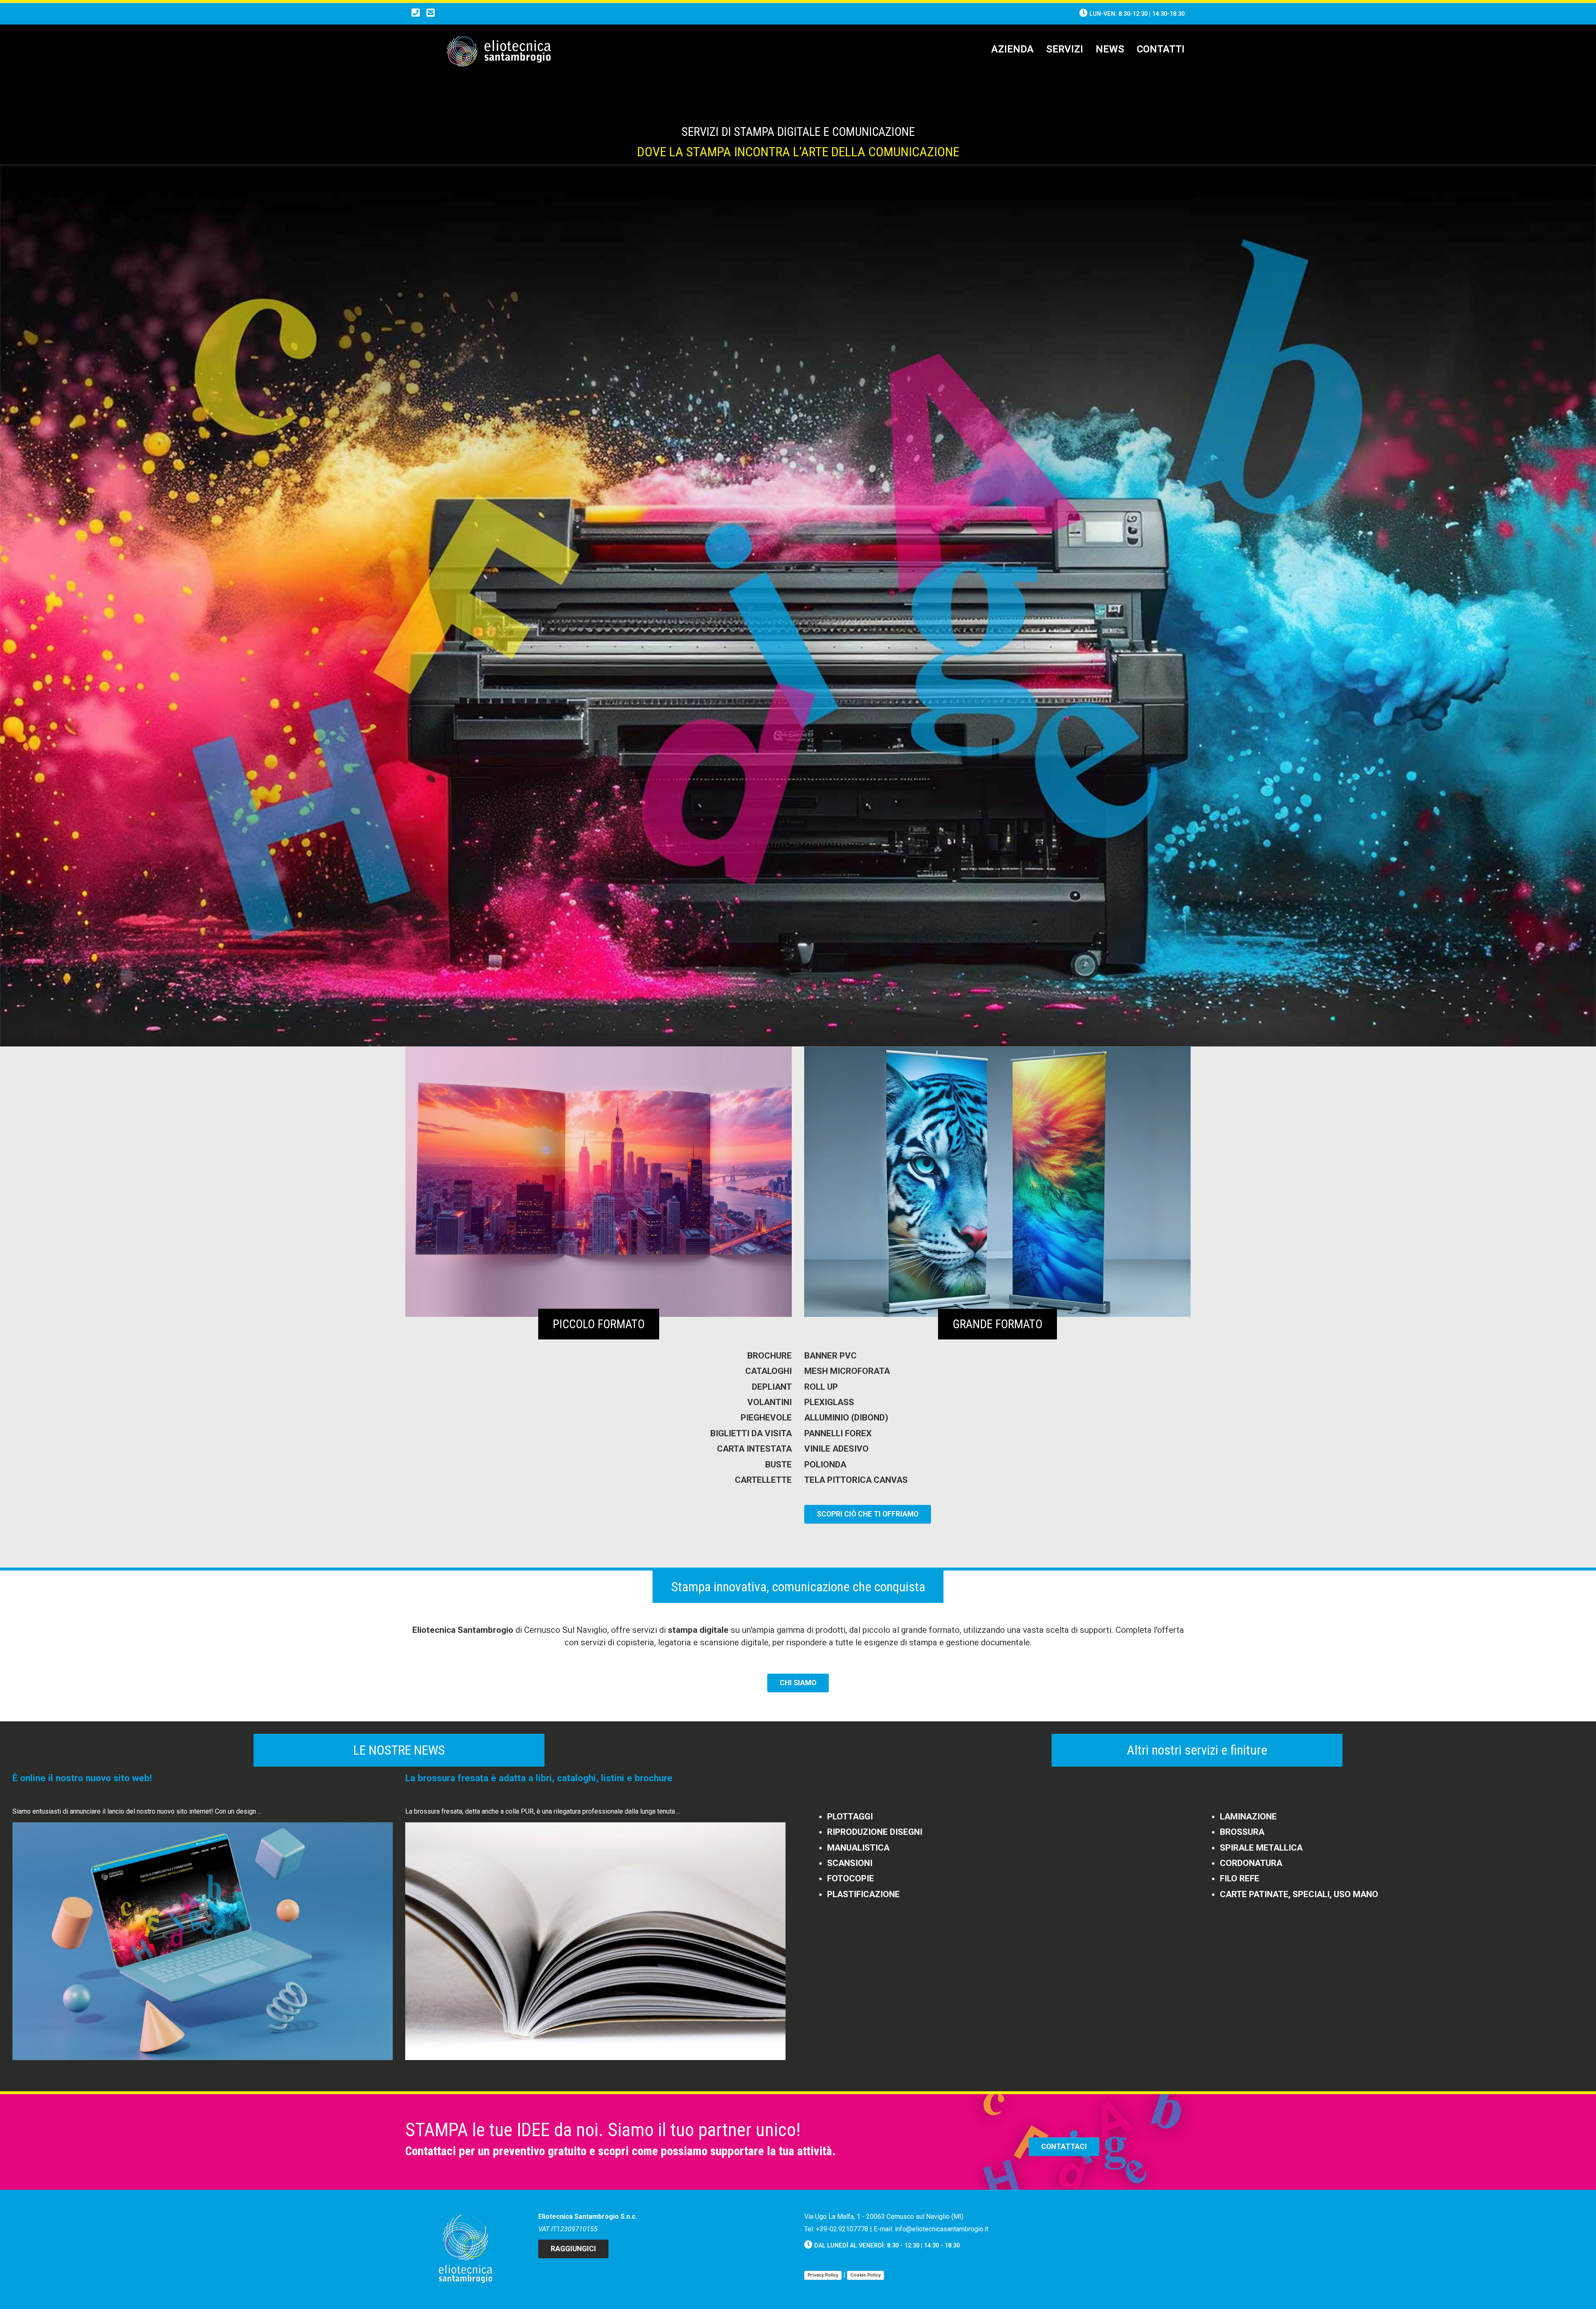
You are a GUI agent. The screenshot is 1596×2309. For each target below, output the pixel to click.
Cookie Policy (866, 2275)
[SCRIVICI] (431, 14)
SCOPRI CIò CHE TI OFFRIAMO (868, 1514)
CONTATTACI (1064, 2147)
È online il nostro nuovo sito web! (82, 1778)
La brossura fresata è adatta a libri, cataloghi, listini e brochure (539, 1778)
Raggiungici (573, 2249)
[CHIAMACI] (416, 14)
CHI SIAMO (798, 1683)
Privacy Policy (823, 2275)
